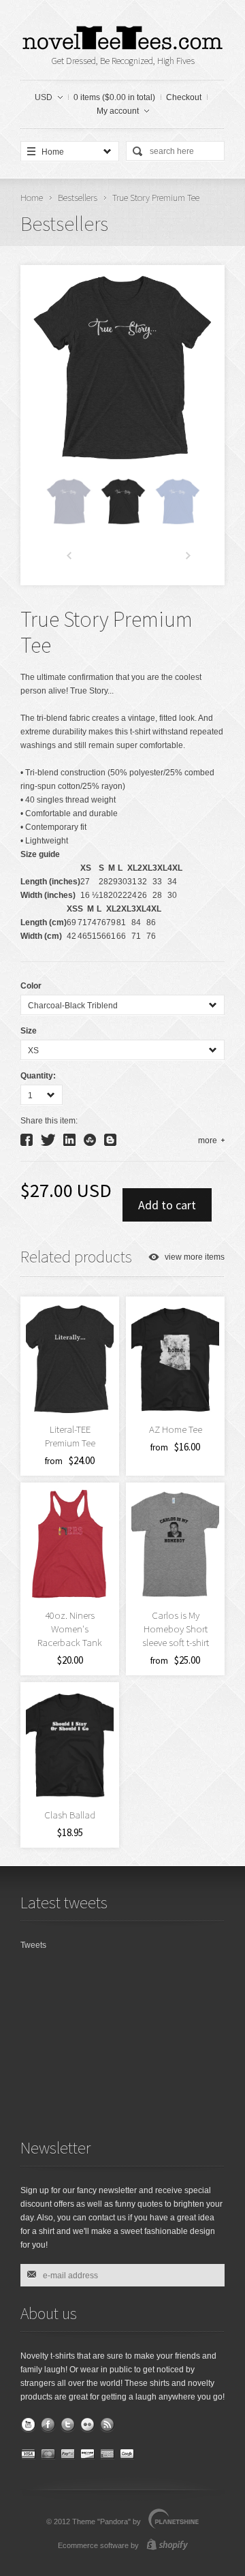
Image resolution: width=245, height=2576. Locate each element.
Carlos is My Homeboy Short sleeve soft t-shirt (176, 1629)
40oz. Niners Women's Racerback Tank (70, 1629)
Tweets (33, 1945)
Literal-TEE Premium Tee (70, 1436)
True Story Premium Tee (156, 198)
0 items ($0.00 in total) (114, 97)
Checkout (184, 97)
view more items (195, 1257)
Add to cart (167, 1205)
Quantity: (38, 1076)
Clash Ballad (70, 1815)
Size (29, 1031)
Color (31, 986)
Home (32, 198)
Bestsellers (78, 198)
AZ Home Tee (176, 1429)
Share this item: (49, 1121)
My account (118, 111)
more (208, 1140)
